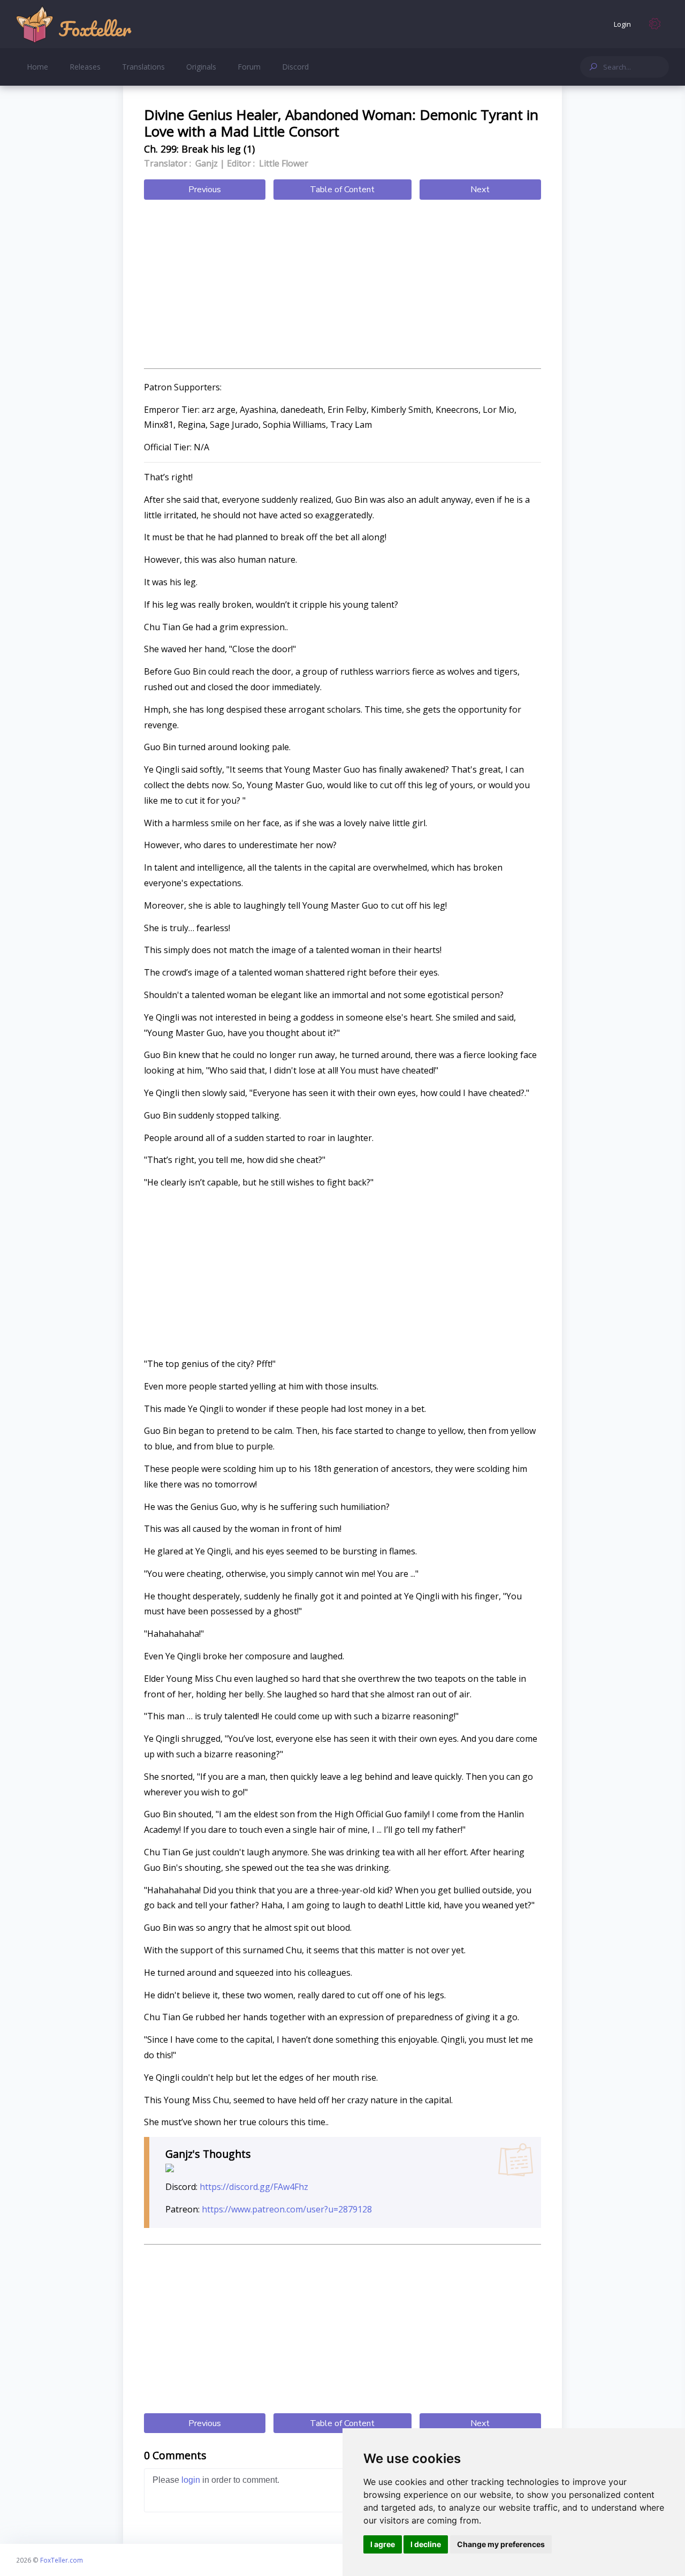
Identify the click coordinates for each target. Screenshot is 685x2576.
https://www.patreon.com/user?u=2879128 (287, 2209)
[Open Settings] (655, 24)
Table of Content (342, 190)
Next (480, 190)
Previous (205, 190)
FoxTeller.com (62, 2560)
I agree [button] (383, 2544)
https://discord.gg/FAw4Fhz (254, 2187)
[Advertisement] (342, 285)
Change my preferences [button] (501, 2544)
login (191, 2480)
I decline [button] (426, 2544)
